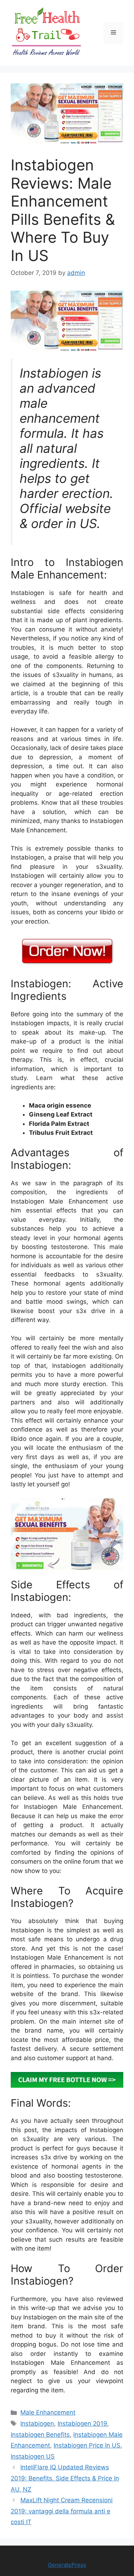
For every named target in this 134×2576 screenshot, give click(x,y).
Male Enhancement (48, 2412)
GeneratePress (67, 2565)
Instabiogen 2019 (82, 2424)
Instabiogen (37, 2424)
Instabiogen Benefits (40, 2435)
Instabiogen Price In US (87, 2445)
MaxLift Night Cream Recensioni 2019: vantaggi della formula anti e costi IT (62, 2511)
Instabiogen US (33, 2456)
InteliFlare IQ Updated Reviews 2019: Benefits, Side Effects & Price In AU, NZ (65, 2478)
